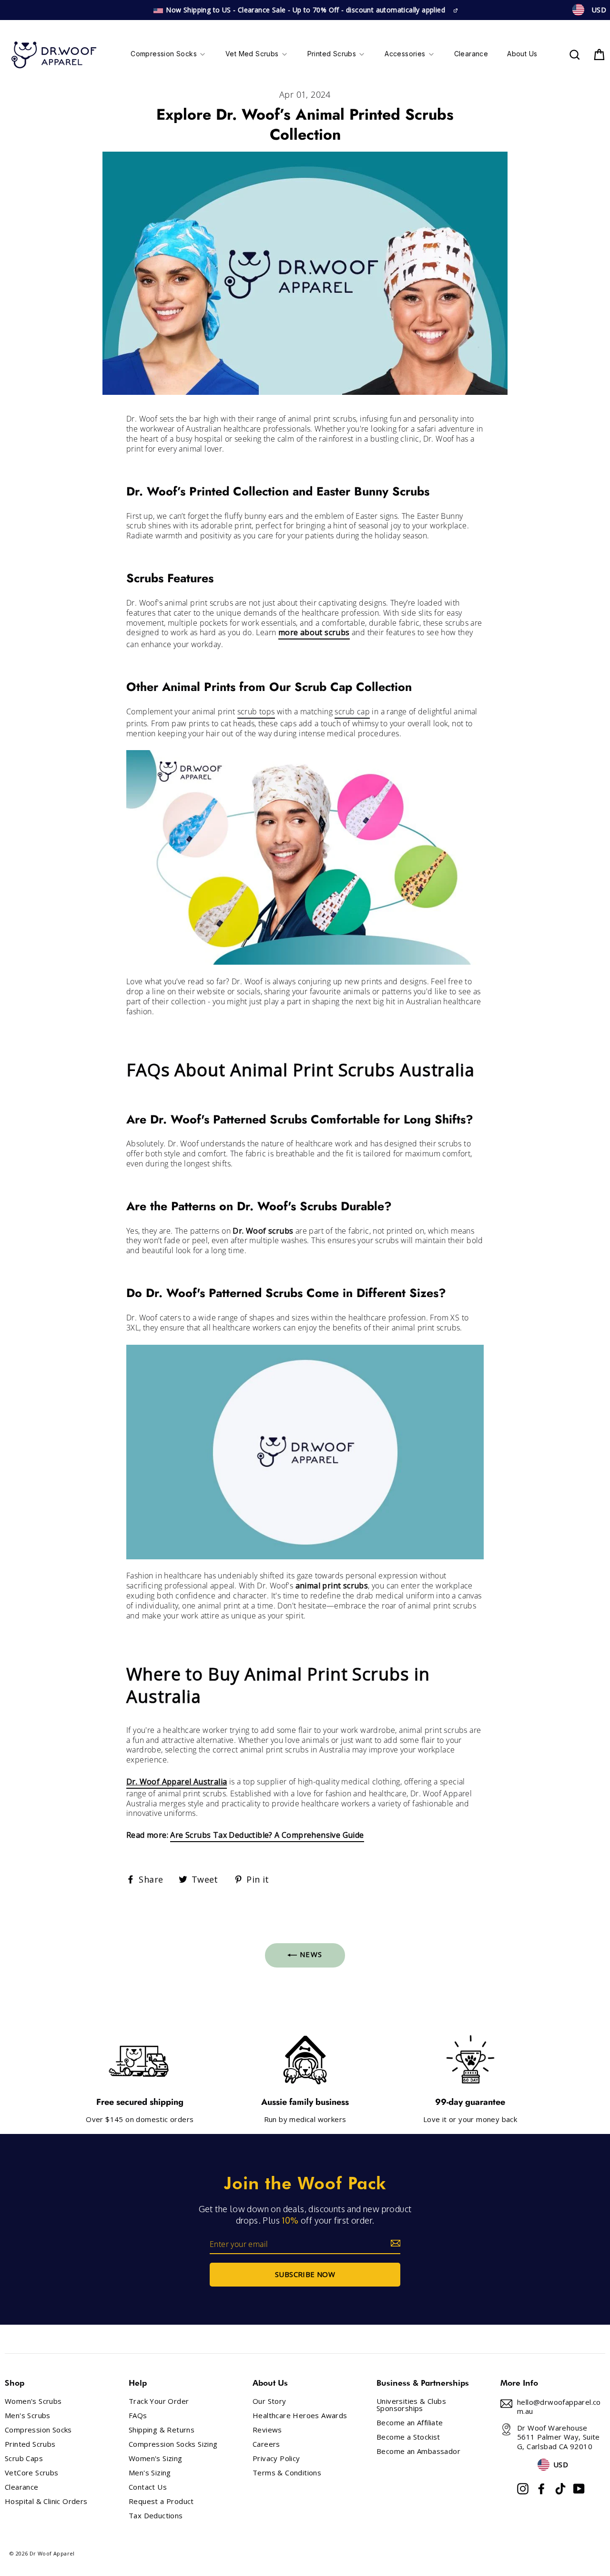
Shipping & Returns (162, 2430)
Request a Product (161, 2501)
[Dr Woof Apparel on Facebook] (541, 2489)
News (310, 1954)
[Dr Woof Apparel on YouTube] (579, 2489)
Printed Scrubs (30, 2444)
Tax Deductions (156, 2516)
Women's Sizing (156, 2458)
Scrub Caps (24, 2458)
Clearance (22, 2487)
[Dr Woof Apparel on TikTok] (560, 2489)
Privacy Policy (276, 2458)
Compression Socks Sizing (173, 2444)
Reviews (267, 2430)
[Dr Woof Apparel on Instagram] (523, 2489)
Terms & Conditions (287, 2473)
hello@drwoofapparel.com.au (559, 2407)
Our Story (269, 2401)
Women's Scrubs (33, 2401)
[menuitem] (168, 55)
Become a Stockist (408, 2437)
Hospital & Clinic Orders (46, 2501)
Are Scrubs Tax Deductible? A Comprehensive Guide (267, 1835)
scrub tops (256, 712)
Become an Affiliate (410, 2423)
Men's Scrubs (28, 2416)
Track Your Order (159, 2401)
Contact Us (148, 2487)
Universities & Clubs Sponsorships (411, 2405)
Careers (266, 2444)
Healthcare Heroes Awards (300, 2416)
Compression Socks (38, 2430)
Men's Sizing (150, 2473)
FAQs (138, 2416)
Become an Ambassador (418, 2451)
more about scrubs (314, 633)
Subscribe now (305, 2274)
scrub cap (352, 712)
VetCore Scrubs (32, 2473)
